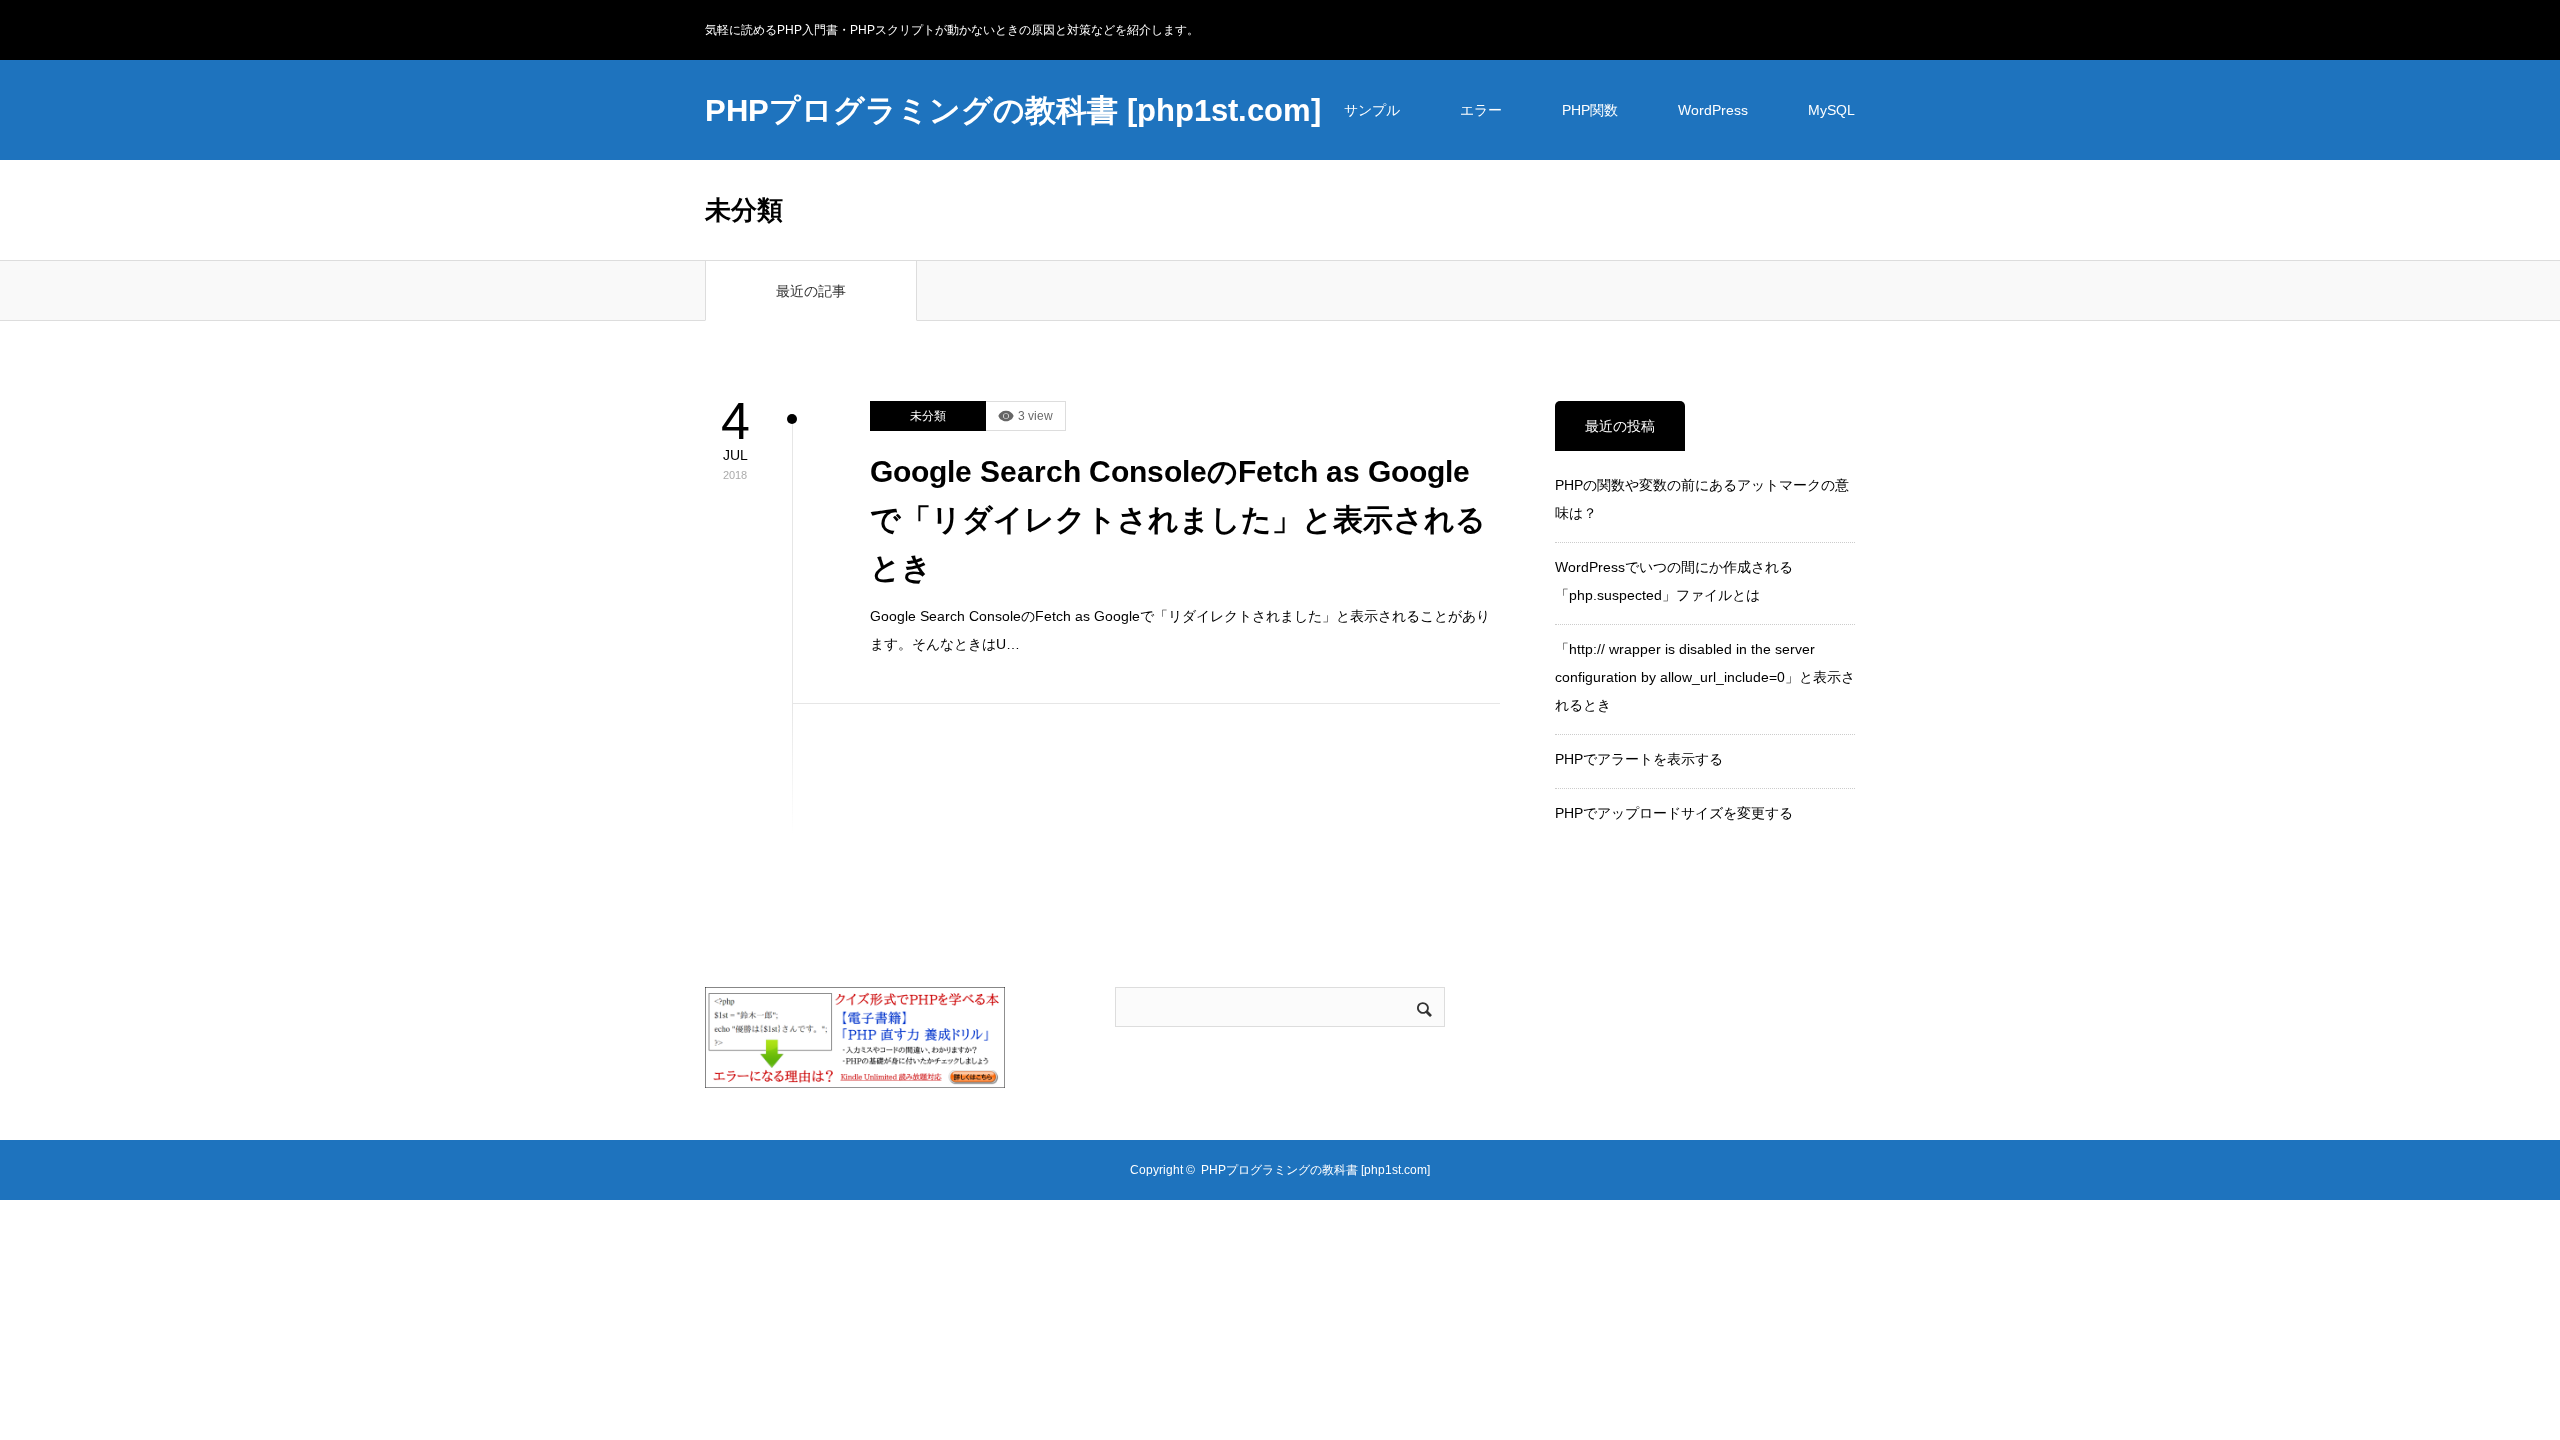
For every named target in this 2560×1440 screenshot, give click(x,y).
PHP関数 (1590, 110)
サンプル (1372, 110)
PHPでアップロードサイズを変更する (1674, 813)
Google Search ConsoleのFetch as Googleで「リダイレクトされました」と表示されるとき (1178, 519)
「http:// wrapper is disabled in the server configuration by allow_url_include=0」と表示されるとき (1705, 677)
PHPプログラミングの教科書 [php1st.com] (1013, 110)
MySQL (1831, 110)
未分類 (928, 416)
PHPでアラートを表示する (1639, 759)
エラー (1481, 110)
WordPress (1713, 110)
